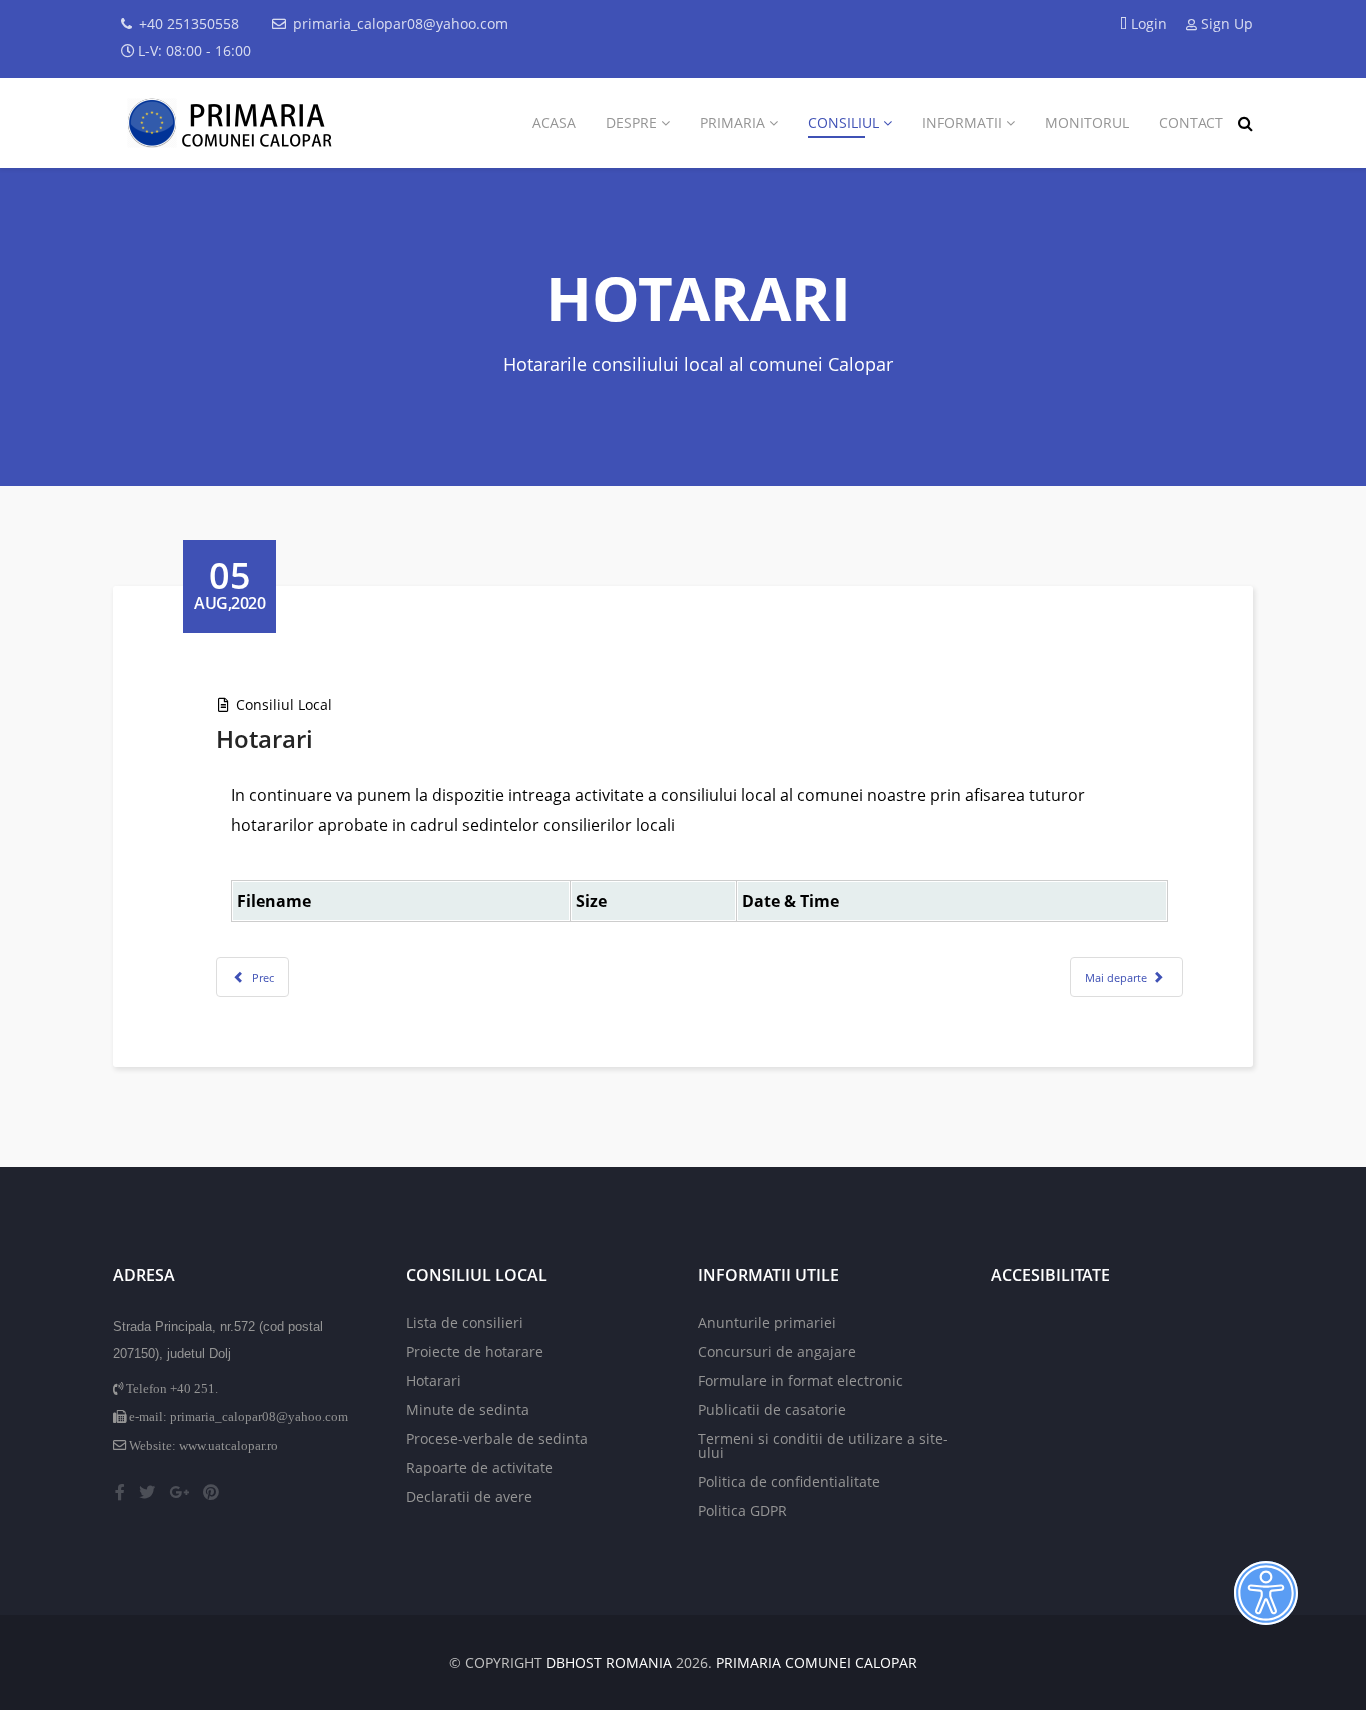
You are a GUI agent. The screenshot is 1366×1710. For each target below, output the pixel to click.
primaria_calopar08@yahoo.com (400, 23)
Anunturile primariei (767, 1322)
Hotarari (433, 1380)
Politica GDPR (742, 1510)
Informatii (962, 122)
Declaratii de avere (469, 1496)
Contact (1191, 122)
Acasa (554, 122)
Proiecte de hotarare (474, 1351)
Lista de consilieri (464, 1322)
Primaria (732, 122)
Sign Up (1225, 23)
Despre (631, 122)
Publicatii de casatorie (772, 1409)
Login (1149, 23)
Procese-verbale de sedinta (497, 1438)
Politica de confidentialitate (789, 1481)
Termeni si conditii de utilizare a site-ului (823, 1445)
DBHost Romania (609, 1662)
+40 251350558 (189, 23)
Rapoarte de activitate (479, 1467)
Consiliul (843, 122)
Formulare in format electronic (800, 1380)
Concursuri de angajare (777, 1351)
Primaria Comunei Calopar (816, 1662)
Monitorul (1087, 122)
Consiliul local (284, 704)
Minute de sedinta (467, 1409)
